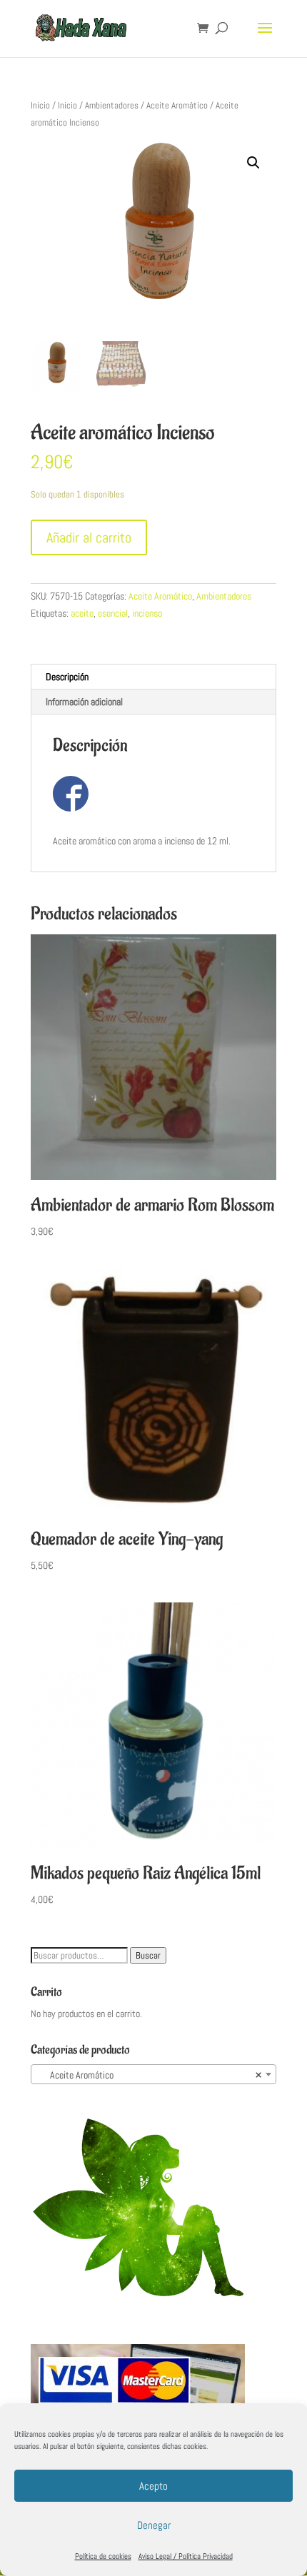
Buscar (148, 1955)
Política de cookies (103, 2556)
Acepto (153, 2486)
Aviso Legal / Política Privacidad (186, 2556)
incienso (147, 613)
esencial (113, 613)
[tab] (153, 677)
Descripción (67, 677)
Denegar (154, 2525)
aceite (82, 613)
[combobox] (153, 2074)
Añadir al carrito (89, 537)
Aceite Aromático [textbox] (149, 2075)
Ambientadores (112, 105)
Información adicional (84, 702)
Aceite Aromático (177, 105)
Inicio (40, 105)
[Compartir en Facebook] (71, 794)
